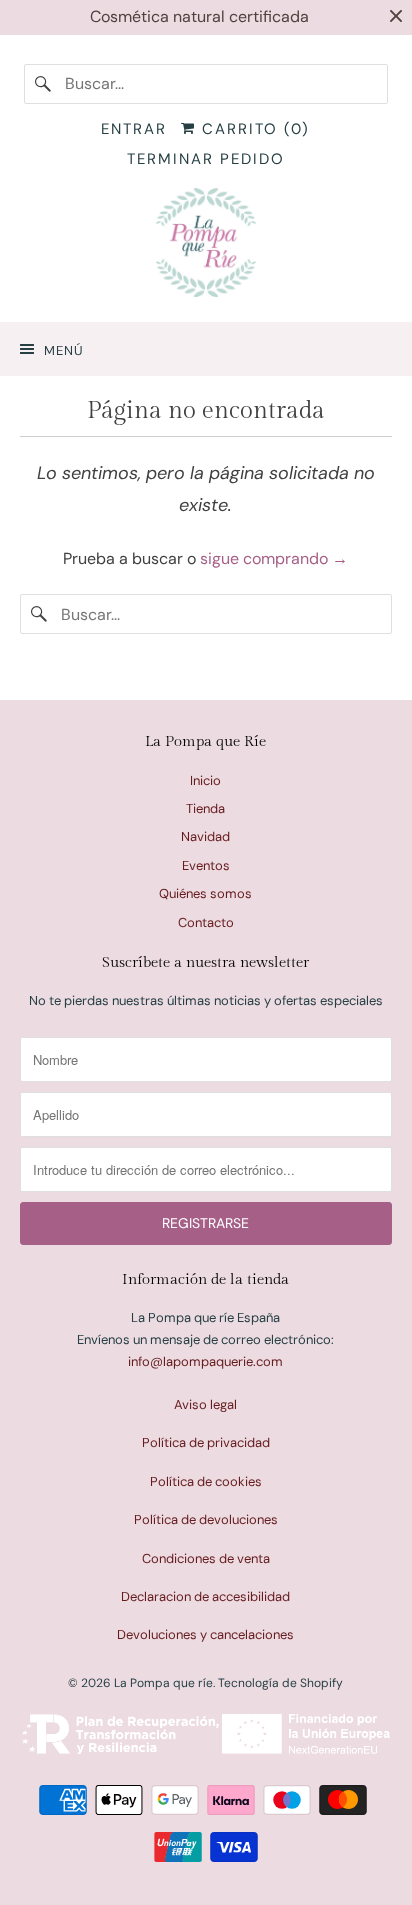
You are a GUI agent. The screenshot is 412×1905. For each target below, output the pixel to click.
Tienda (205, 808)
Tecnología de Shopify (280, 1683)
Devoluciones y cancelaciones (205, 1634)
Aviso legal (205, 1404)
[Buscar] (44, 84)
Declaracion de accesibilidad (205, 1596)
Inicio (205, 780)
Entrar (134, 129)
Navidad (205, 836)
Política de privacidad (206, 1442)
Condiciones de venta (206, 1558)
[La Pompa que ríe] (205, 247)
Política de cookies (206, 1481)
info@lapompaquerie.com (205, 1361)
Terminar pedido (206, 159)
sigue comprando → (274, 558)
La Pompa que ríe (163, 1683)
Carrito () (253, 129)
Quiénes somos (205, 893)
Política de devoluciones (206, 1519)
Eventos (206, 865)
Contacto (206, 922)
